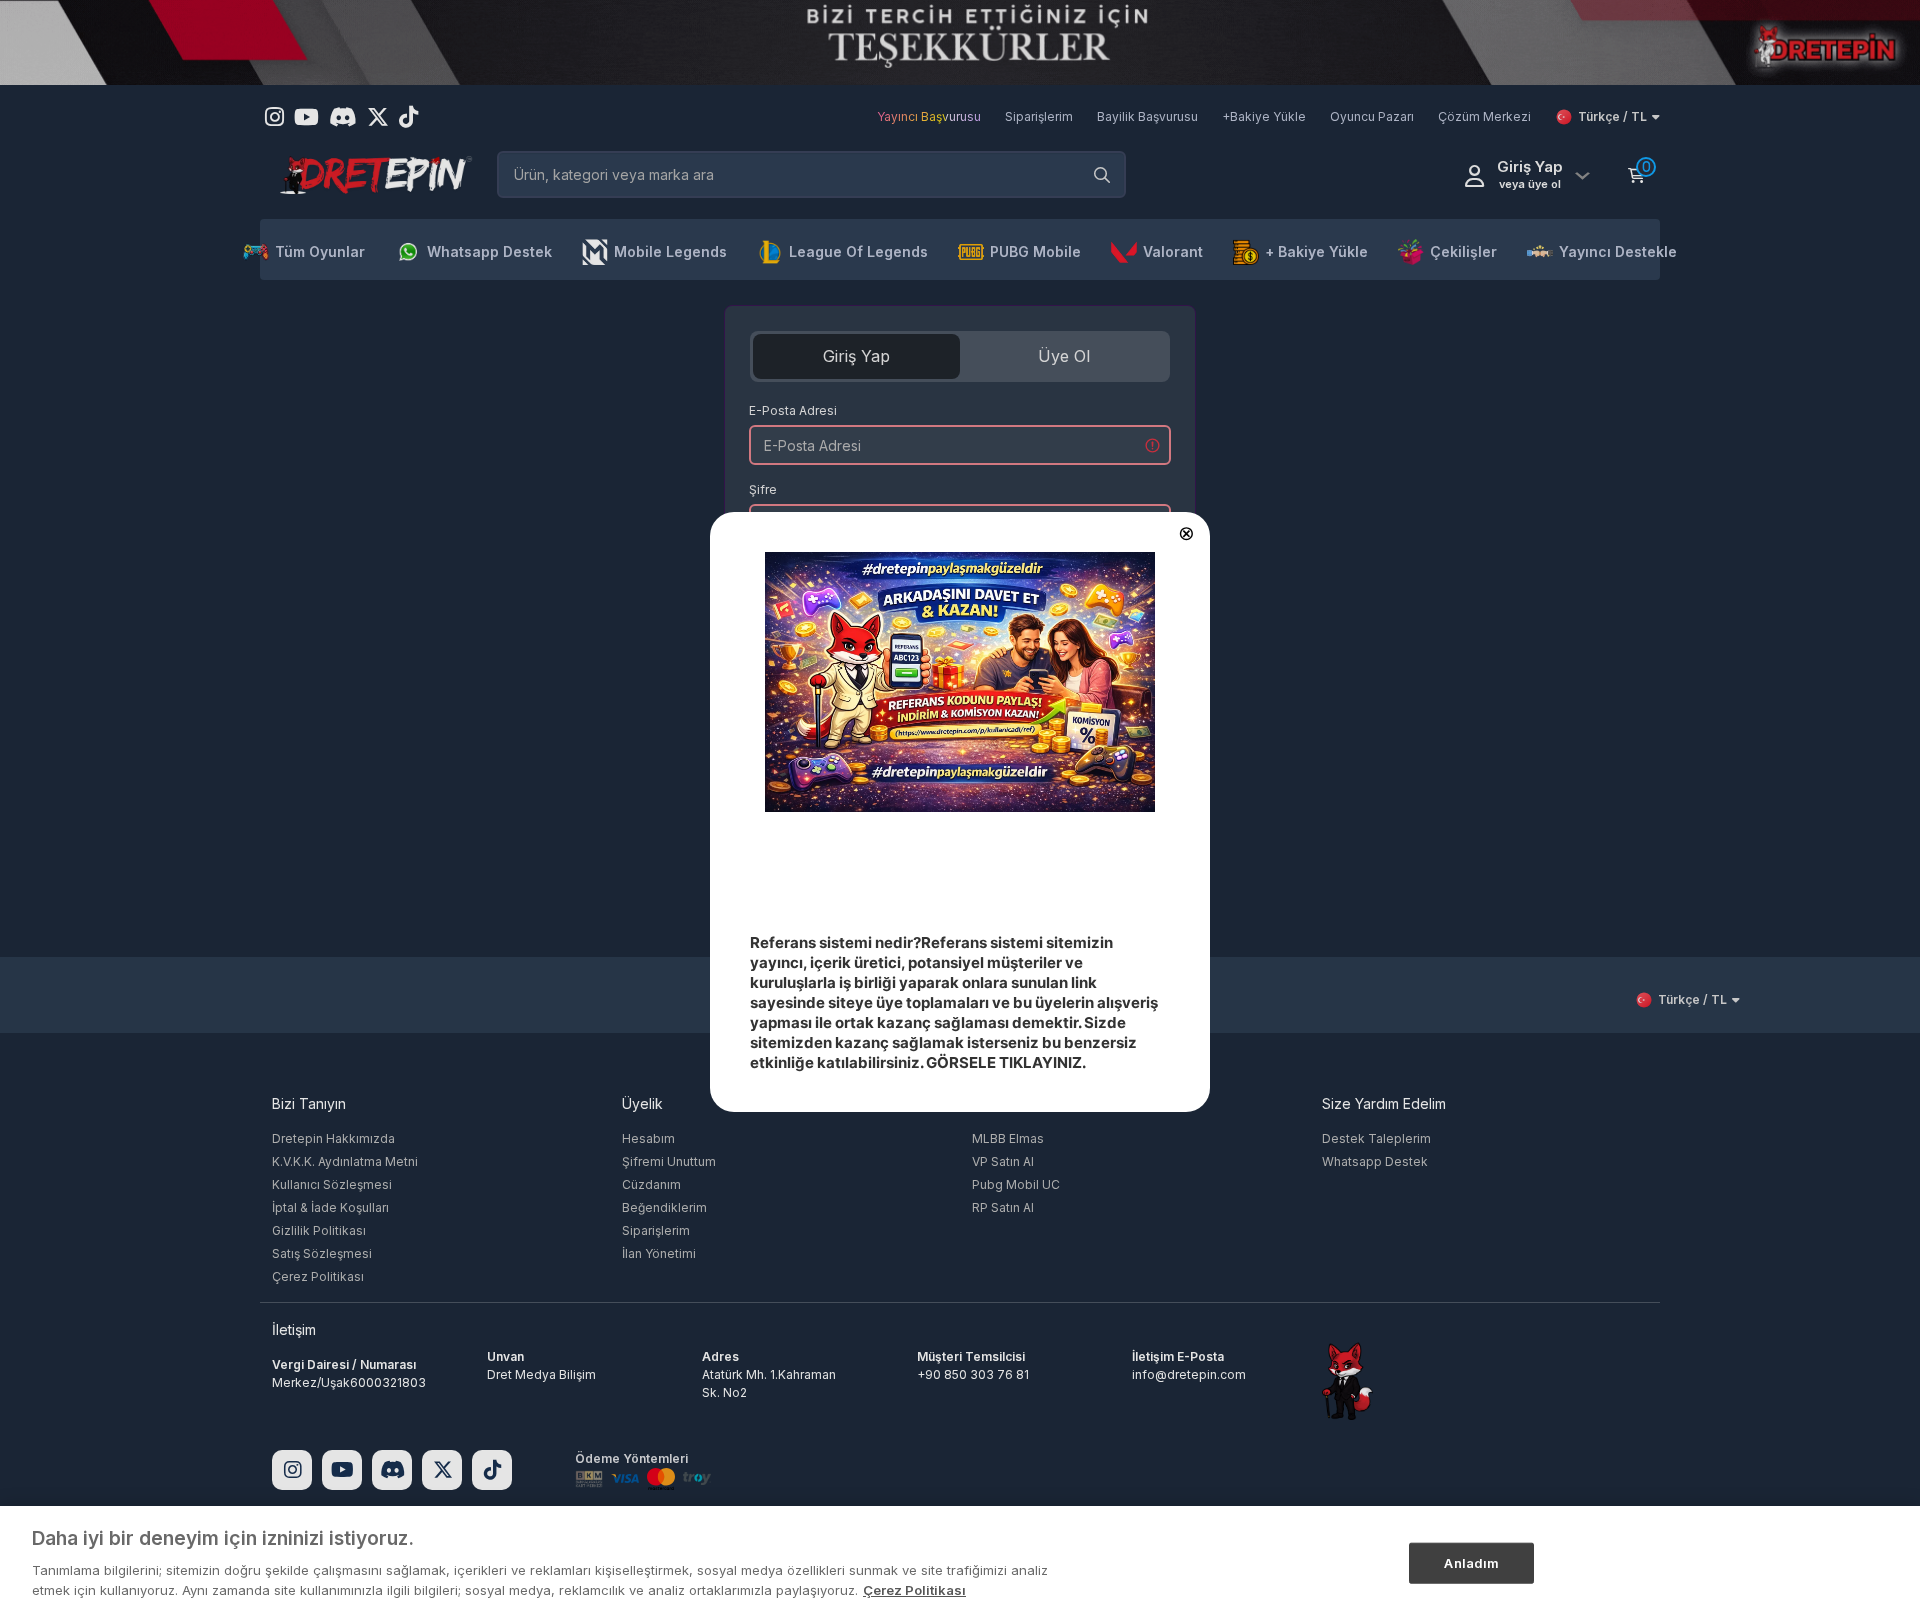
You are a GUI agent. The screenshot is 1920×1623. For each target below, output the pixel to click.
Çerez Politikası (914, 1589)
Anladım (1471, 1562)
